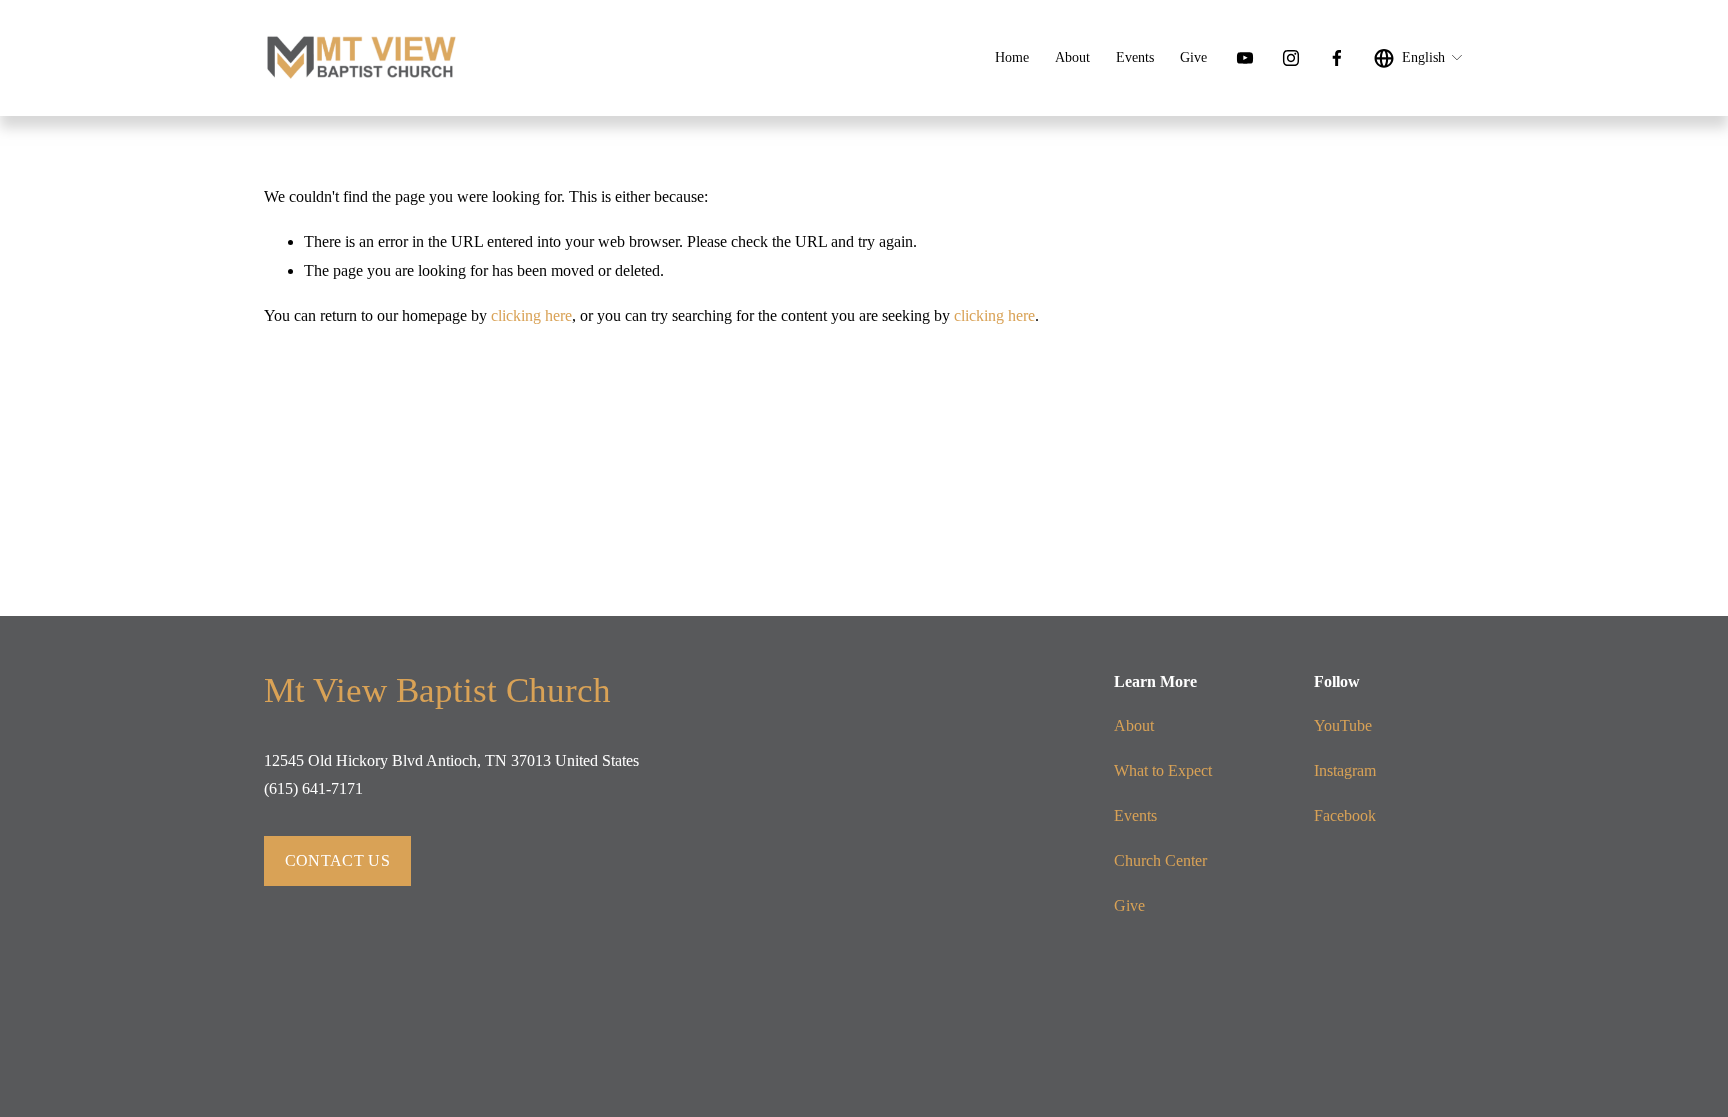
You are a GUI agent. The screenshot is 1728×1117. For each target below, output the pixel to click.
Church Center (1160, 860)
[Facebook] (1337, 58)
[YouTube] (1245, 58)
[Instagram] (1291, 58)
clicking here (531, 315)
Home (1012, 57)
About (1072, 57)
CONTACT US (337, 860)
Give (1193, 57)
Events (1135, 57)
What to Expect (1163, 770)
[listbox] (1419, 58)
